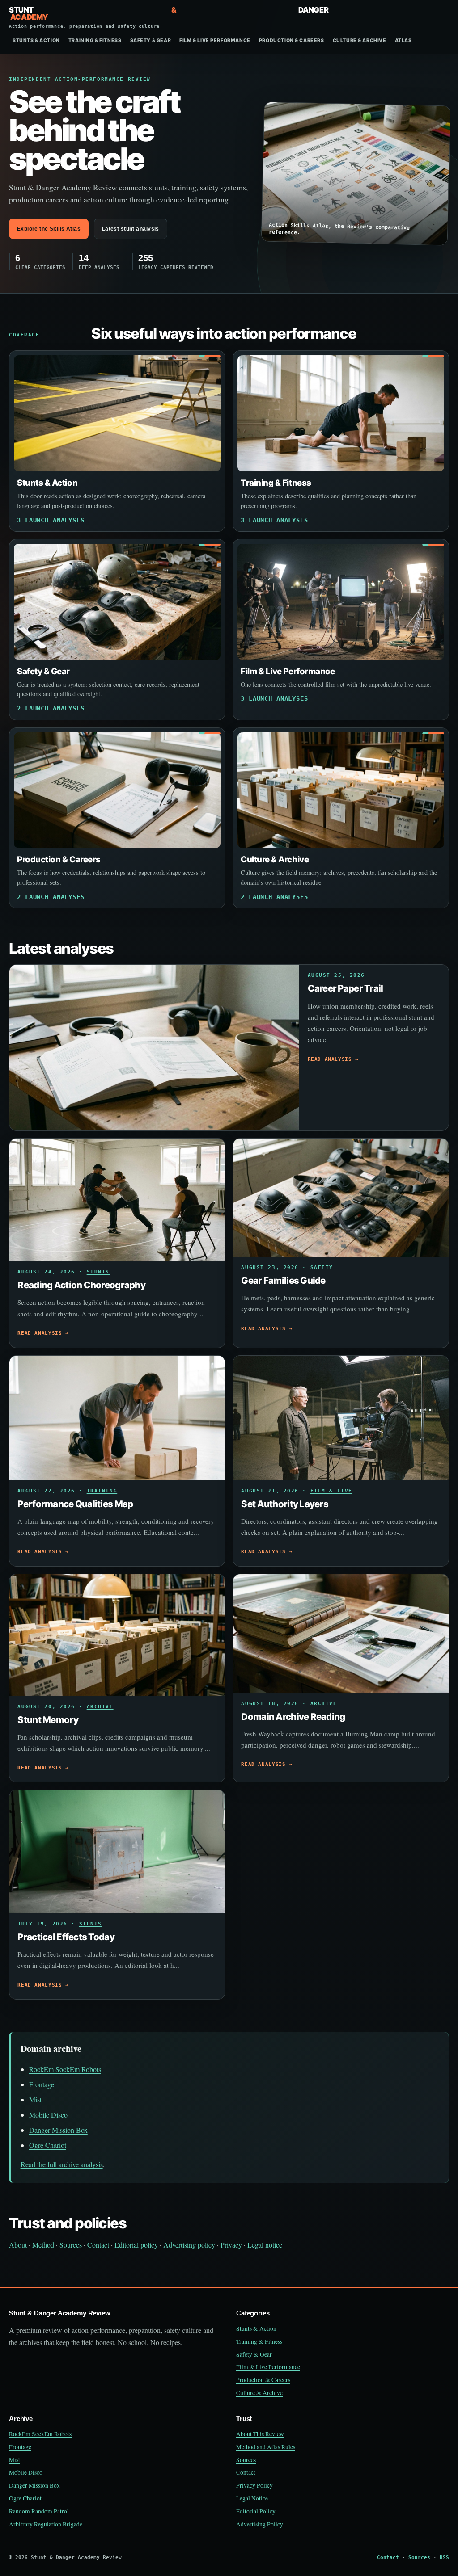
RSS (444, 2557)
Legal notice (265, 2245)
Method (43, 2245)
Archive (100, 1707)
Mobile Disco (48, 2115)
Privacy (231, 2245)
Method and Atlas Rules (266, 2447)
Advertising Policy (260, 2524)
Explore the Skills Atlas (49, 229)
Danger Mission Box (58, 2130)
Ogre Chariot (48, 2145)
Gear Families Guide (283, 1280)
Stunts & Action (36, 40)
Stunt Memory (48, 1720)
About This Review (260, 2434)
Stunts (98, 1272)
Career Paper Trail (346, 988)
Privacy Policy (254, 2485)
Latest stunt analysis (131, 229)
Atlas (403, 40)
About (18, 2245)
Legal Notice (252, 2498)
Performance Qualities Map (75, 1504)
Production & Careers (292, 40)
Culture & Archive (360, 40)
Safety (322, 1267)
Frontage (42, 2084)
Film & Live (331, 1491)
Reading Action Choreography (81, 1285)
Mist (35, 2099)
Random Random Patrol (39, 2511)
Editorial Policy (256, 2511)
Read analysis (330, 1059)
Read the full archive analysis (62, 2164)
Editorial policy (136, 2245)
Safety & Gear (151, 40)
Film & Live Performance (215, 40)
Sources (71, 2245)
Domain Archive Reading (293, 1717)
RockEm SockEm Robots (65, 2069)
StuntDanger (169, 17)
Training (102, 1491)
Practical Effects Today (66, 1937)
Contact (98, 2245)
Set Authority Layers (285, 1504)
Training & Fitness (95, 40)
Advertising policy (189, 2245)
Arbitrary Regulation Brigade (46, 2524)
